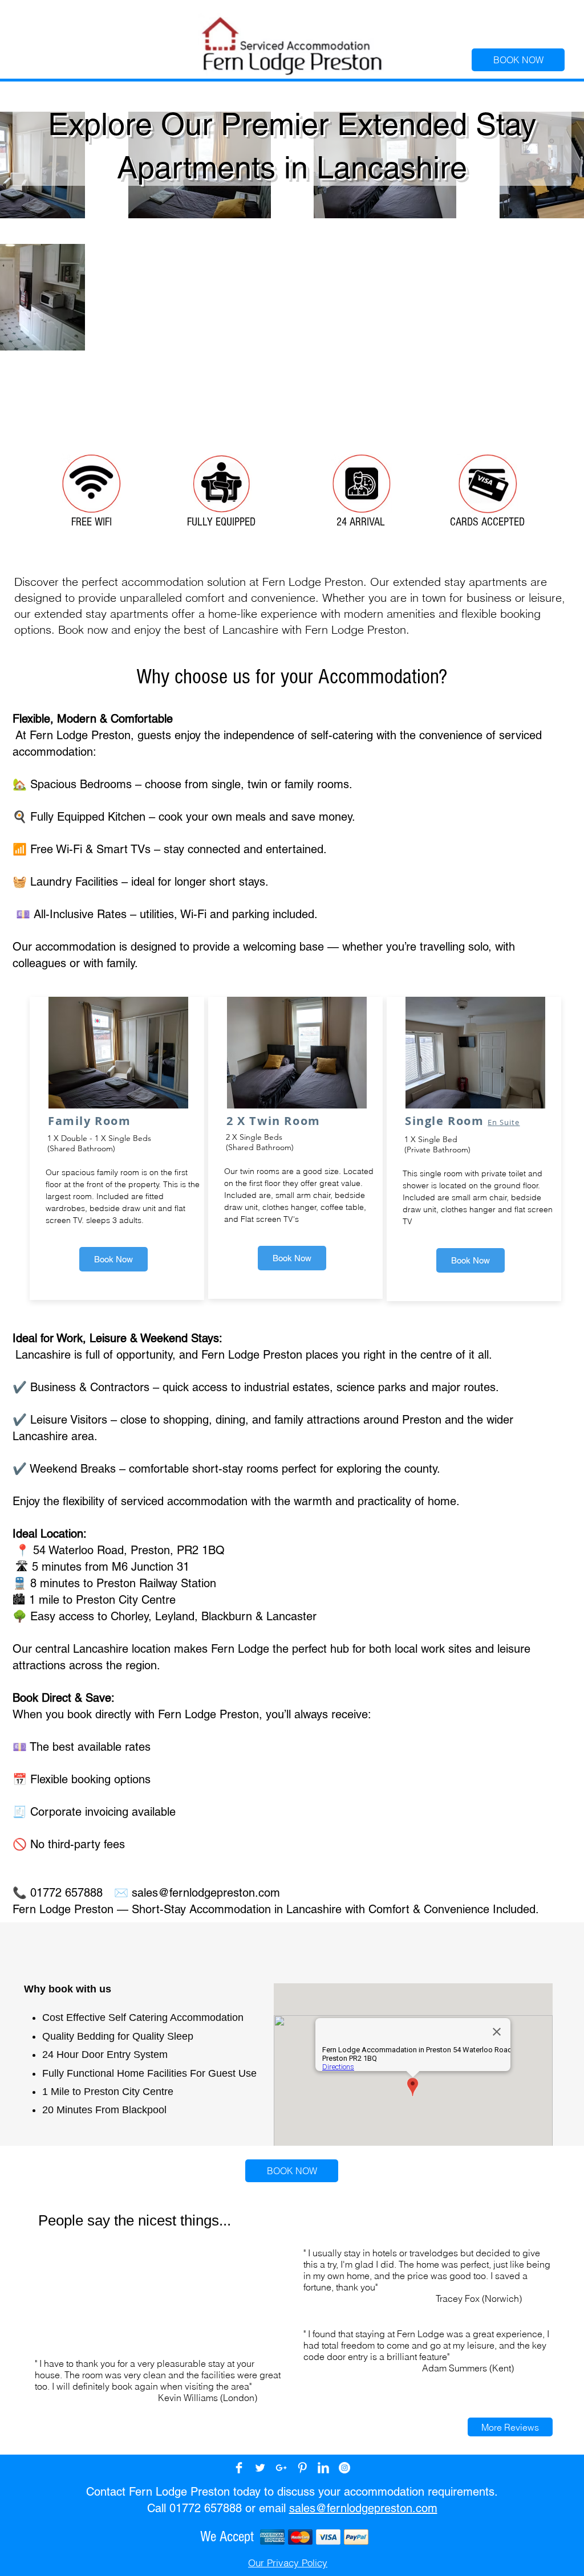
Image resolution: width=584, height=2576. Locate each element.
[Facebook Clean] (239, 2468)
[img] (272, 2537)
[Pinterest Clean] (302, 2468)
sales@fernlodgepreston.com (206, 1893)
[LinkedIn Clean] (323, 2468)
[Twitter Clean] (260, 2468)
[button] (510, 2427)
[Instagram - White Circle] (344, 2468)
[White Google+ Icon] (281, 2468)
